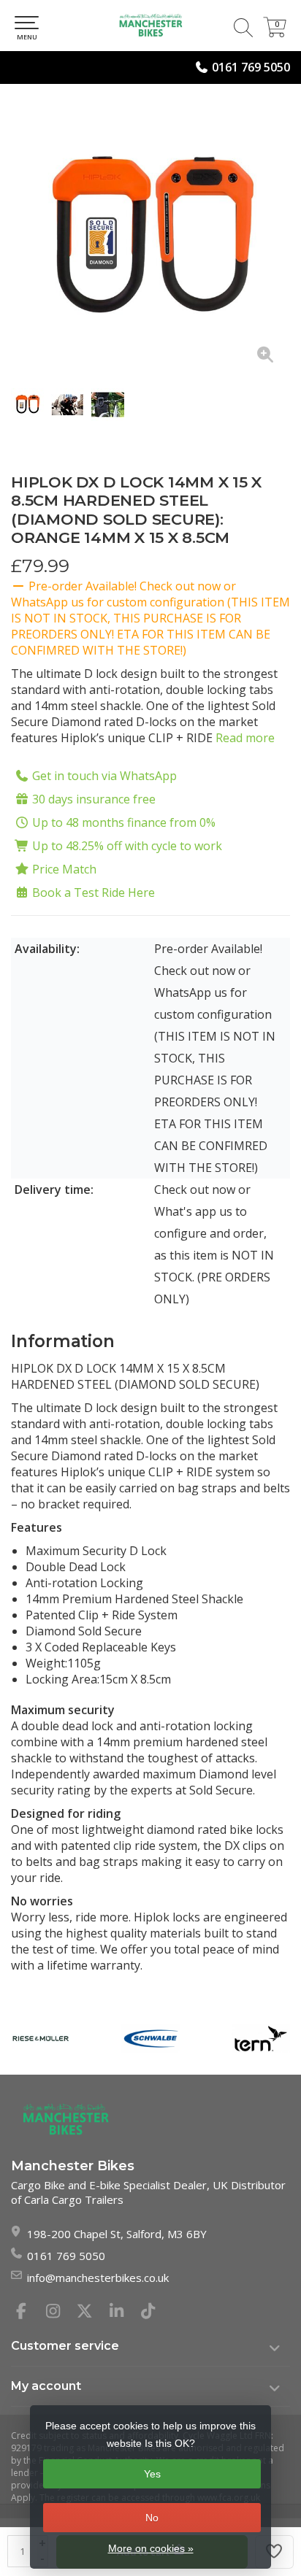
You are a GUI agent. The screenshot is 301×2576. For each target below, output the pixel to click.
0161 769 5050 (251, 67)
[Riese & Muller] (41, 2039)
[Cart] (275, 33)
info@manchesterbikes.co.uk (98, 2278)
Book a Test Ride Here (94, 892)
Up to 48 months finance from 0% (124, 822)
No (152, 2518)
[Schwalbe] (151, 2039)
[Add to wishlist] (275, 2552)
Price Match (64, 869)
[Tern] (261, 2039)
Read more (245, 738)
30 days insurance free (94, 799)
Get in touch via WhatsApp (104, 776)
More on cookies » (151, 2548)
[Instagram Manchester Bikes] (59, 2313)
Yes (152, 2474)
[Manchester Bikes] (150, 26)
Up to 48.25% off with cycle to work (127, 846)
